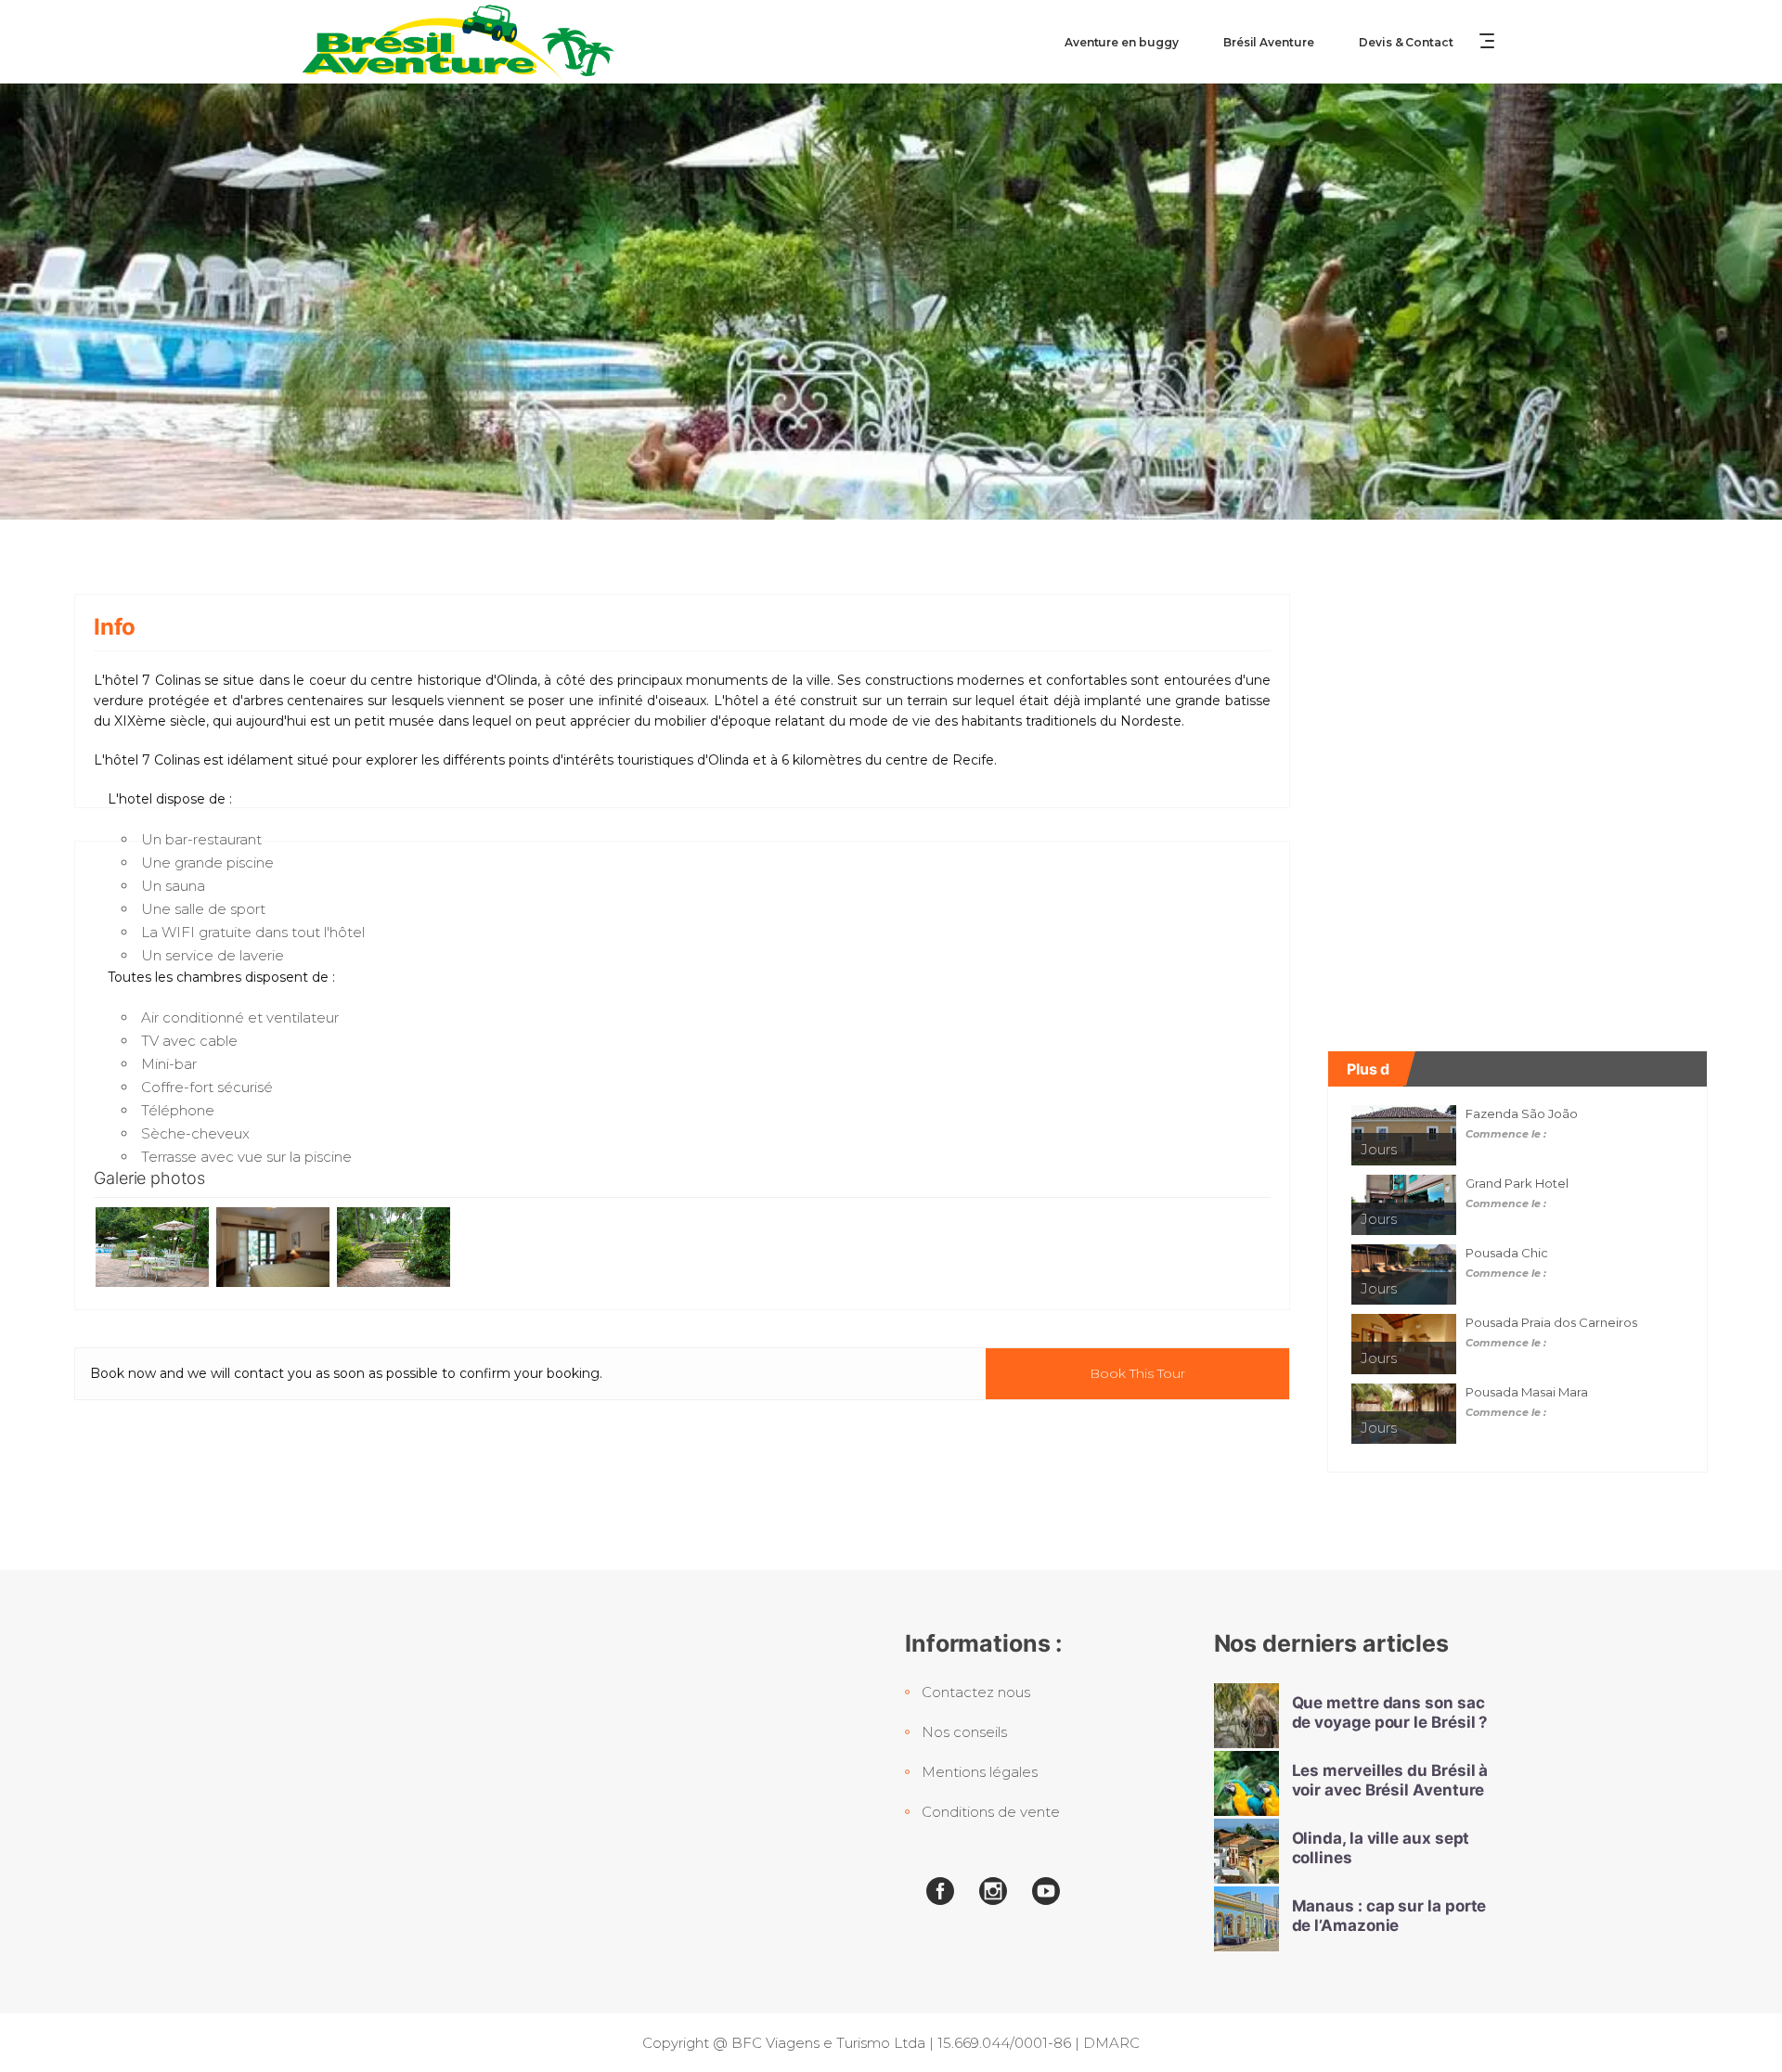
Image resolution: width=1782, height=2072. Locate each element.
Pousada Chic (1507, 1253)
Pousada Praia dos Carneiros (1551, 1322)
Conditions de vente (991, 1812)
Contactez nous (976, 1692)
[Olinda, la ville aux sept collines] (1246, 1851)
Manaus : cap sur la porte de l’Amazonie (1389, 1916)
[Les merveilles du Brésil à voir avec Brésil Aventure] (1246, 1783)
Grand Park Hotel (1517, 1183)
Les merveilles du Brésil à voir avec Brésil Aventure (1390, 1780)
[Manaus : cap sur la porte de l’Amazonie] (1246, 1919)
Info (115, 627)
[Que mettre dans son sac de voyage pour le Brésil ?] (1246, 1716)
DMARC (1111, 2043)
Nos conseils (964, 1732)
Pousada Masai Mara (1527, 1392)
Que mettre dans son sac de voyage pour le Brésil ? (1390, 1712)
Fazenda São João (1522, 1113)
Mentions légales (980, 1772)
